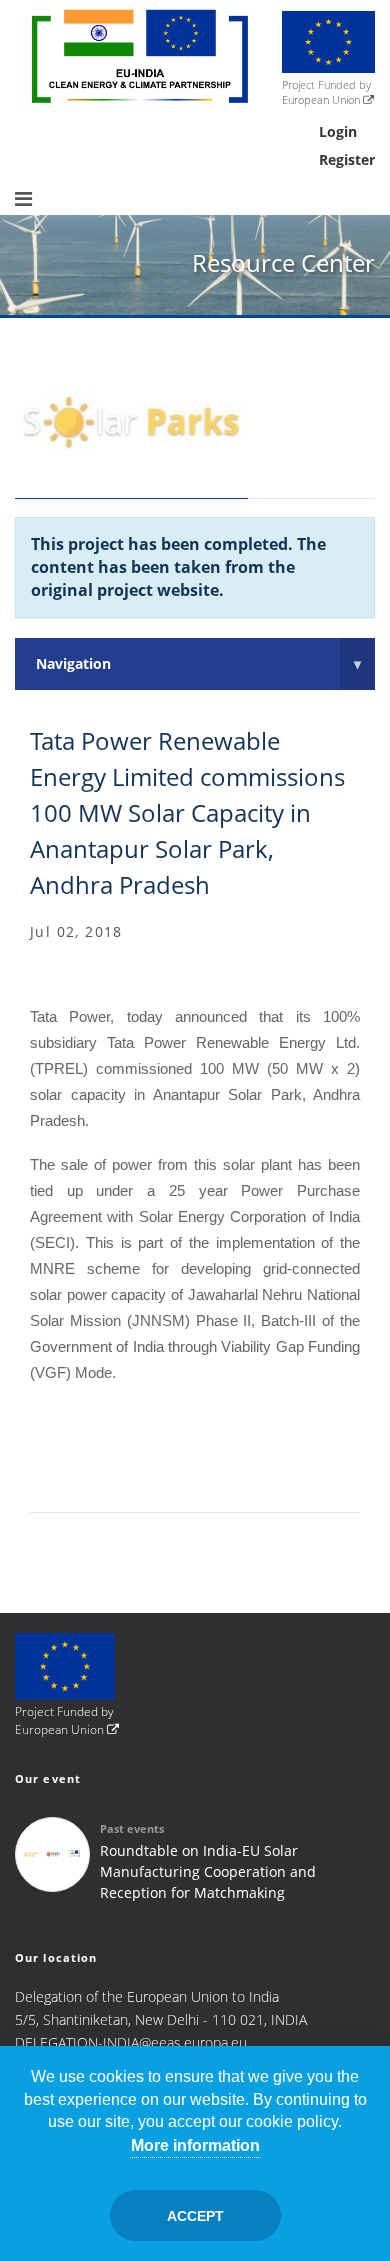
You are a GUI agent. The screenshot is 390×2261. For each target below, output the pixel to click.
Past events (132, 1828)
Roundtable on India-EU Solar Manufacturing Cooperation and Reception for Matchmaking (208, 1871)
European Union (322, 99)
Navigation (198, 663)
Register (347, 159)
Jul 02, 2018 (76, 931)
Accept (195, 2216)
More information (195, 2145)
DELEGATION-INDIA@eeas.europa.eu (131, 2042)
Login (338, 131)
